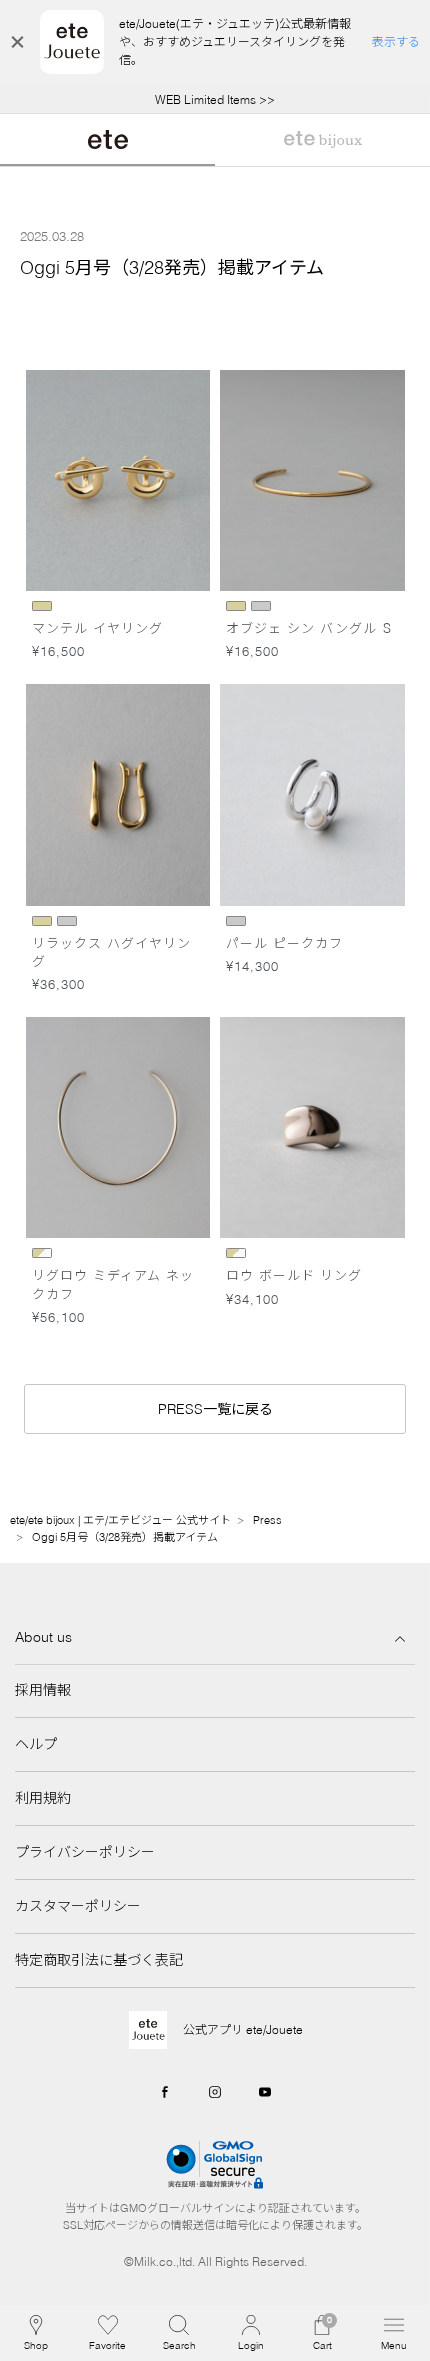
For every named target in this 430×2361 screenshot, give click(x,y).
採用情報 (43, 1690)
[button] (179, 2333)
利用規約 (43, 1798)
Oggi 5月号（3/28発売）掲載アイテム (125, 1537)
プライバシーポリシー (85, 1852)
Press (267, 1520)
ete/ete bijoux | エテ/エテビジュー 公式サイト (120, 1520)
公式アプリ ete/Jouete (243, 2029)
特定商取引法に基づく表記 (99, 1960)
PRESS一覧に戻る (215, 1409)
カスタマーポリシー (78, 1906)
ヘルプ (36, 1744)
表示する (396, 41)
